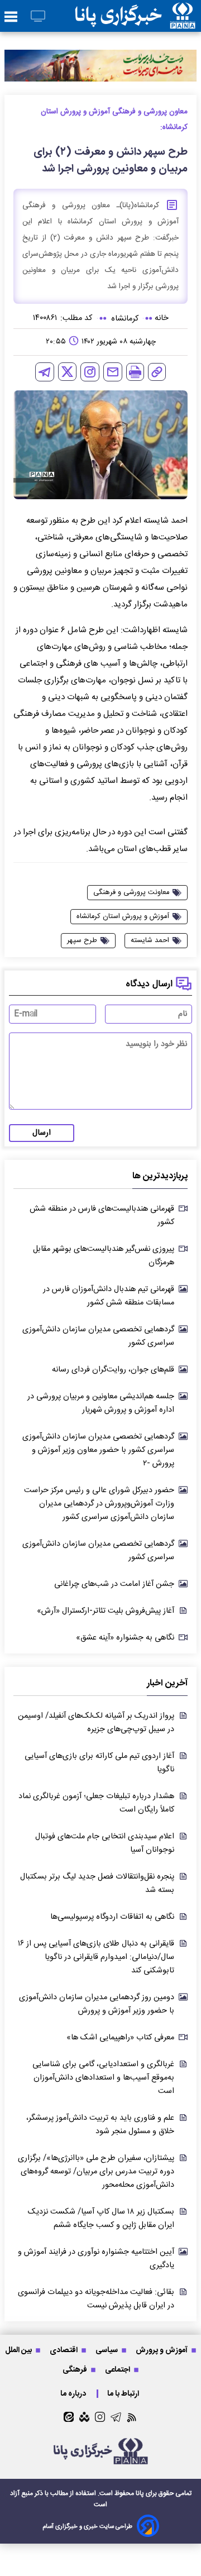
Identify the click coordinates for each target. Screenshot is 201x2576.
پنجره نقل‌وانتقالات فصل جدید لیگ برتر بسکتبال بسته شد (97, 1884)
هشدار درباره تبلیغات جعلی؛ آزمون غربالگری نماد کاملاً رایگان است (96, 1803)
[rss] (132, 2417)
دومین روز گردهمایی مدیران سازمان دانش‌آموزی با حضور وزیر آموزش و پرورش (97, 2004)
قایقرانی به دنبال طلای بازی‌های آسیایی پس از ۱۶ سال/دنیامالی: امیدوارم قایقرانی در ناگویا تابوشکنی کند (96, 1957)
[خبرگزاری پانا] (135, 16)
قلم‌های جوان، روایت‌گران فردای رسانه (113, 1370)
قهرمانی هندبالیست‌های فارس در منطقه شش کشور (102, 1216)
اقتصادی (64, 2350)
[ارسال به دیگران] (113, 372)
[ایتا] (69, 2417)
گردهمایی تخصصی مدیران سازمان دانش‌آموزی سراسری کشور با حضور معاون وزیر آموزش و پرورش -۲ (98, 1450)
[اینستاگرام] (90, 372)
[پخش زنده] (38, 17)
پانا (140, 2493)
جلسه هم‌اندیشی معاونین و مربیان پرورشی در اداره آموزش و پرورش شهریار (101, 1403)
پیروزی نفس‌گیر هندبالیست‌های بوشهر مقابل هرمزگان (104, 1256)
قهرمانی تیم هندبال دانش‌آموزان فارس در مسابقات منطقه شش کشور (109, 1296)
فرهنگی (76, 2370)
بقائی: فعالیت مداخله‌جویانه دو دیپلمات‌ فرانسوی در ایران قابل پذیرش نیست (96, 2299)
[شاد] (84, 2417)
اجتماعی (118, 2370)
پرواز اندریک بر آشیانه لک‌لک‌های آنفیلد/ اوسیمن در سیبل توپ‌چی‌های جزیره (96, 1723)
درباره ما (74, 2394)
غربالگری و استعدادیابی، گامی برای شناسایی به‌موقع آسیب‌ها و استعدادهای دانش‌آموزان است (103, 2078)
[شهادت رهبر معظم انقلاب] (100, 66)
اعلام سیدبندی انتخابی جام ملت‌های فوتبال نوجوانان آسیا (105, 1843)
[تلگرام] (45, 372)
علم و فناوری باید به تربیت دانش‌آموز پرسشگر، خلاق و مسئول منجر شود (100, 2125)
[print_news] (135, 372)
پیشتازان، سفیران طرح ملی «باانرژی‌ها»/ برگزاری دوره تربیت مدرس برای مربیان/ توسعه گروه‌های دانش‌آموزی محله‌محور (96, 2172)
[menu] (11, 17)
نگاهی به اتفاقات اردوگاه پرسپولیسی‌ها (112, 1917)
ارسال (42, 1133)
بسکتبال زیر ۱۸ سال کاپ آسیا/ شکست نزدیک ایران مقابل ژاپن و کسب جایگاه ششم (101, 2219)
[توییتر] (67, 372)
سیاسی (107, 2350)
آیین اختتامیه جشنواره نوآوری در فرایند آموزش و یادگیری (96, 2259)
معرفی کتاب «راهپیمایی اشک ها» (120, 2038)
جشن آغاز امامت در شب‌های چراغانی (114, 1584)
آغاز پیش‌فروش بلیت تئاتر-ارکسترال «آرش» (106, 1611)
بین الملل (19, 2350)
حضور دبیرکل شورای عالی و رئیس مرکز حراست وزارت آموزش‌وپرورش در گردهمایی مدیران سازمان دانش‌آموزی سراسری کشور (99, 1504)
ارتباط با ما (124, 2394)
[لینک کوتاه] (157, 372)
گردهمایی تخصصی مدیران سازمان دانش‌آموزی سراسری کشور (98, 1336)
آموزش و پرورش (162, 2350)
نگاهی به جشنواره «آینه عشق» (125, 1638)
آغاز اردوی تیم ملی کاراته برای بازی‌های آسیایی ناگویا (99, 1763)
